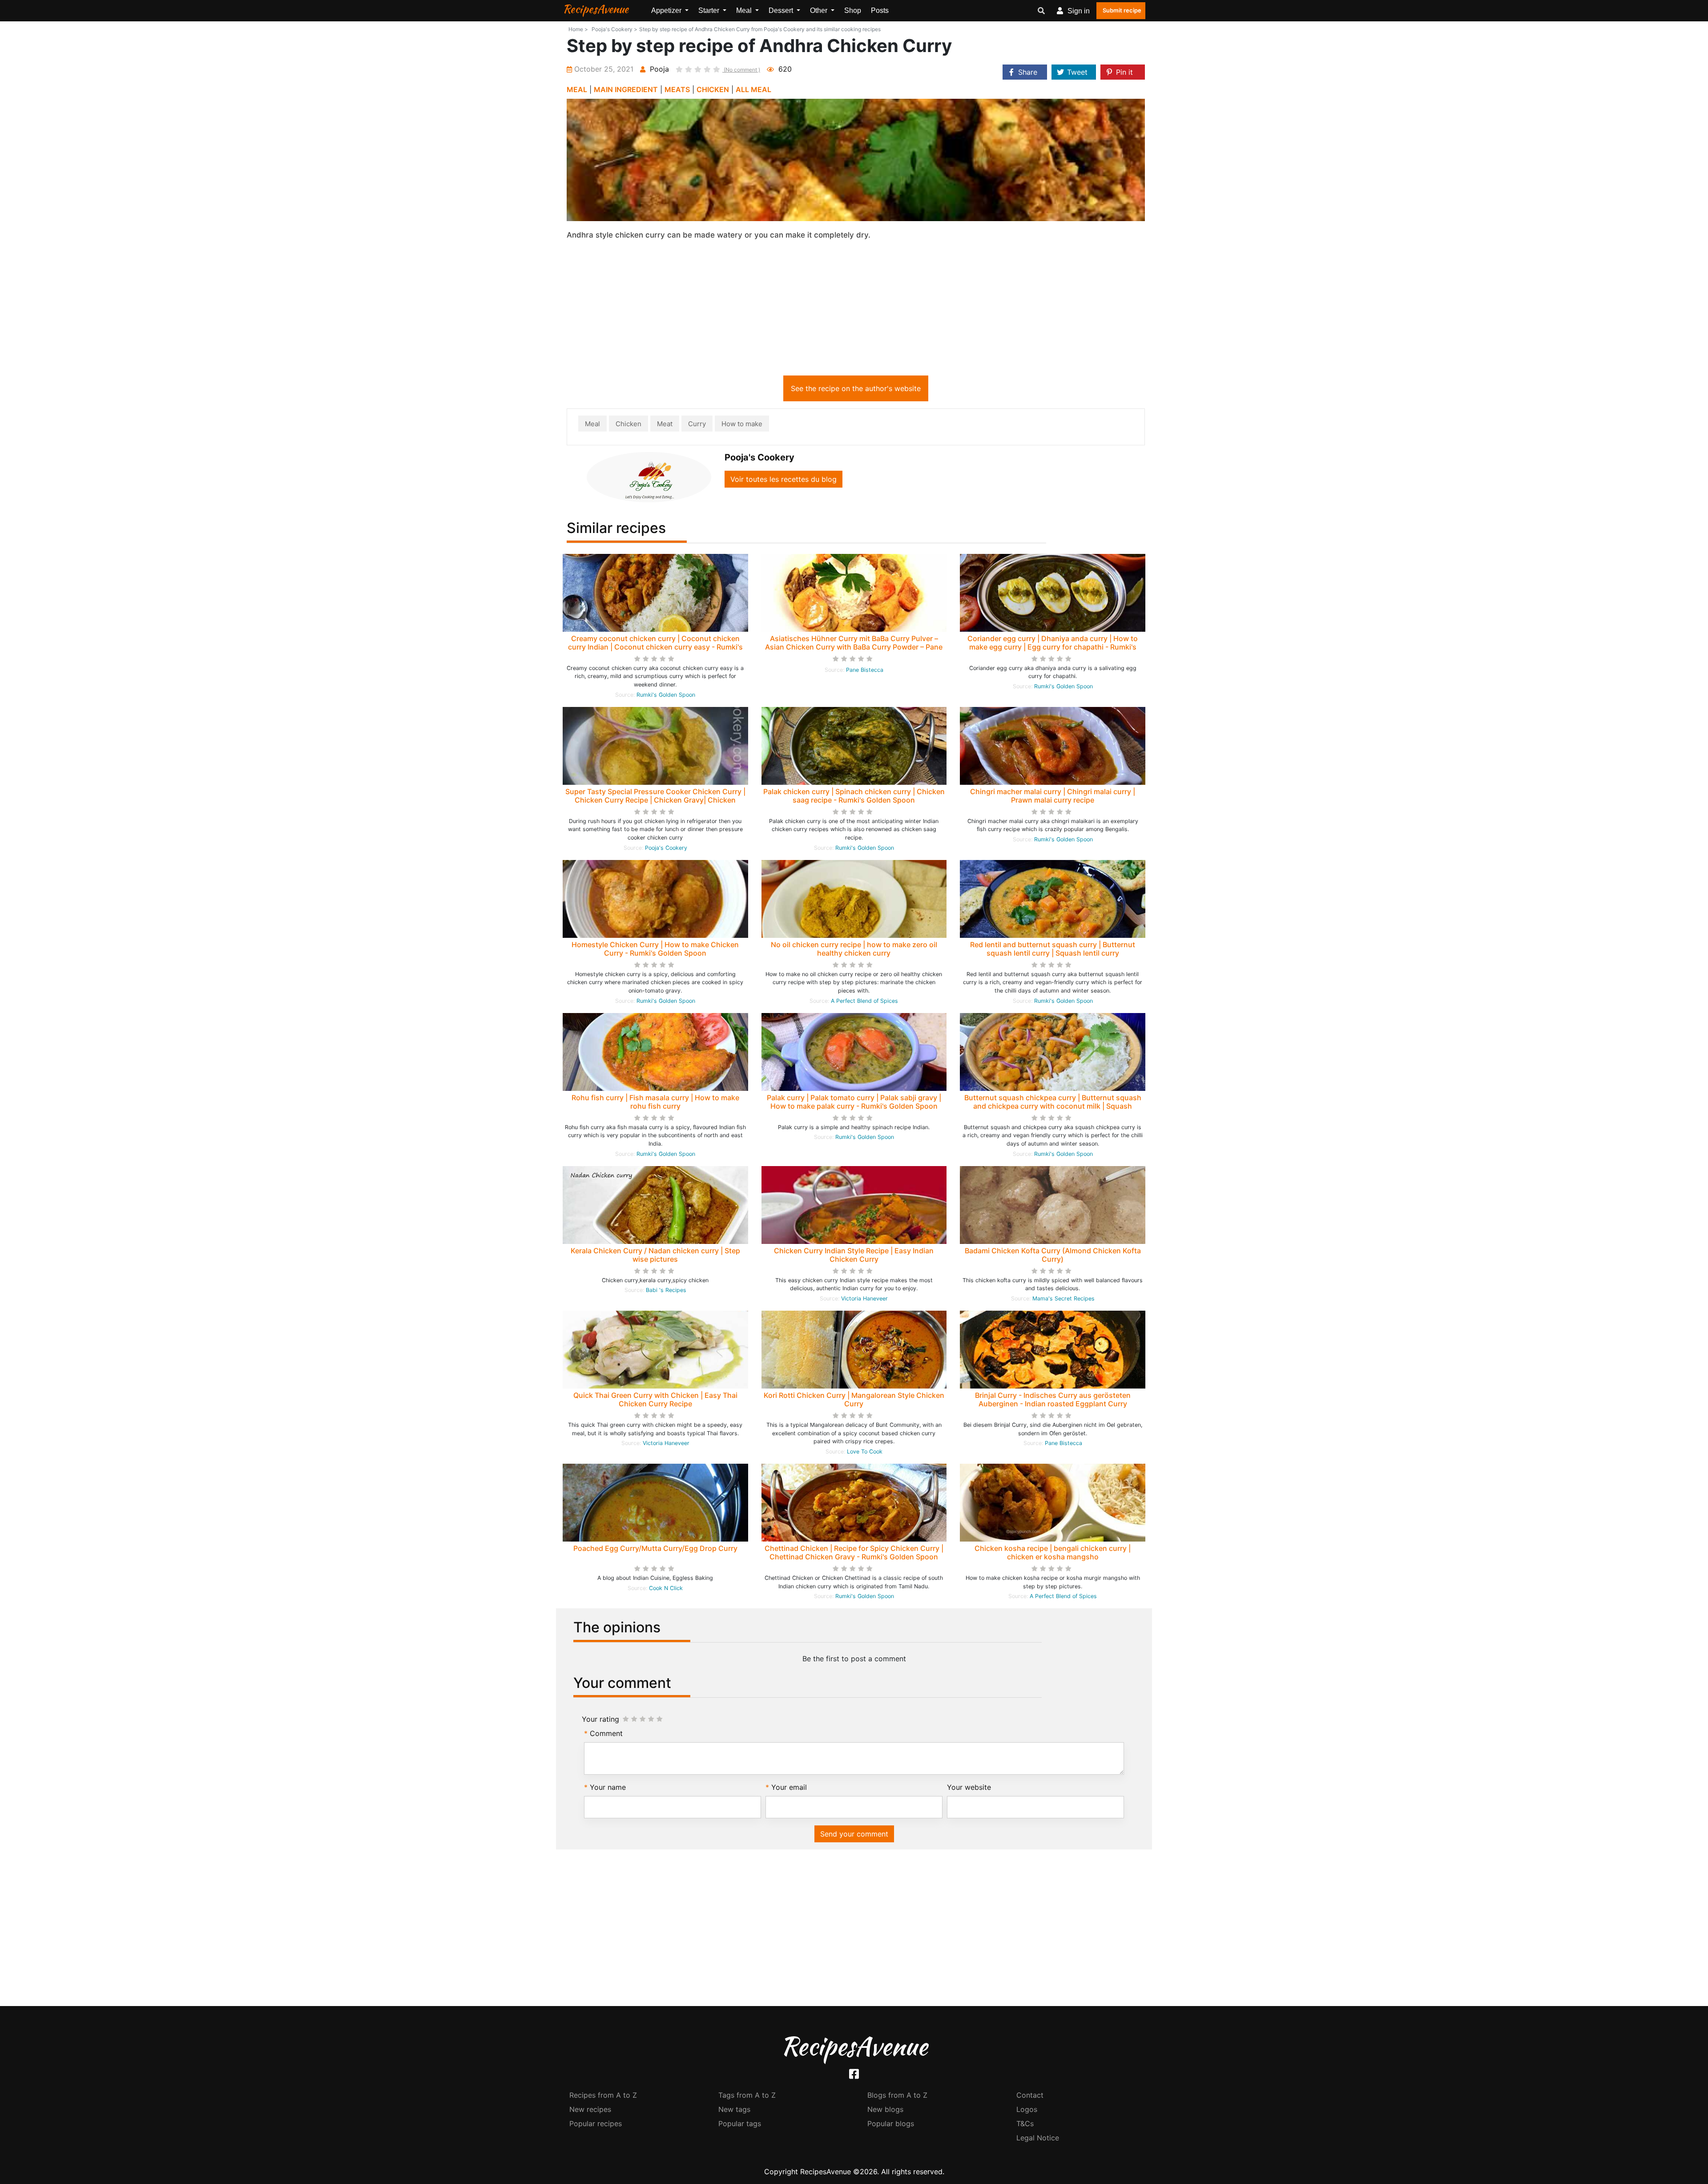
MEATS (677, 89)
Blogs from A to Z (897, 2095)
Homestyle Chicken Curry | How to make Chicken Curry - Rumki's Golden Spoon (655, 949)
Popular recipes (596, 2123)
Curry (697, 424)
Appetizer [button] (667, 10)
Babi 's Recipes (666, 1290)
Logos (1027, 2109)
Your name (608, 1787)
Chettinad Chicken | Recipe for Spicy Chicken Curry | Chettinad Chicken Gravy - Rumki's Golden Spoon (854, 1552)
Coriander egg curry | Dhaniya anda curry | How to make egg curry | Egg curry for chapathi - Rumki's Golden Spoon (1053, 647)
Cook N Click (666, 1588)
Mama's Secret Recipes (1063, 1298)
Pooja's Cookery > (614, 29)
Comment (606, 1733)
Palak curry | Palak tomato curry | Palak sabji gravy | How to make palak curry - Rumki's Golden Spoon (854, 1102)
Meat (665, 424)
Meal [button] (745, 10)
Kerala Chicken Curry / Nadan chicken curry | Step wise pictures (655, 1255)
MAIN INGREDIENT (626, 89)
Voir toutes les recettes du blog (784, 479)
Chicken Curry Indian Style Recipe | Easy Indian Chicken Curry (854, 1255)
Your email (789, 1787)
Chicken (628, 424)
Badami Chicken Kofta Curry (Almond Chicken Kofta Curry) (1053, 1255)
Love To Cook (865, 1451)
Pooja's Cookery (666, 848)
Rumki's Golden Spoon (666, 695)
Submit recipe (1122, 10)
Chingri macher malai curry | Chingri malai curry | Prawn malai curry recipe (1053, 796)
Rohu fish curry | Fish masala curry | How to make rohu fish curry (655, 1102)
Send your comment (854, 1834)
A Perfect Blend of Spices (864, 1001)
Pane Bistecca (865, 670)
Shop (853, 10)
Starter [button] (710, 10)
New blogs (885, 2109)
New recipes (590, 2109)
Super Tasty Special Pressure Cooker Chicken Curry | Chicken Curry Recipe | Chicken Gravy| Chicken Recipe (655, 800)
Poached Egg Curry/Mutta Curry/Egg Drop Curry (655, 1548)
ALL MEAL (753, 89)
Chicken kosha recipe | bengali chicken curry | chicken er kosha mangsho (1053, 1552)
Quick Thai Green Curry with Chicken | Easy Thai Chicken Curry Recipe (655, 1399)
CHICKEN (713, 89)
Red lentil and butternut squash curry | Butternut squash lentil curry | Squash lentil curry (1053, 949)
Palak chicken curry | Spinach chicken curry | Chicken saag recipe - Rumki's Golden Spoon (854, 796)
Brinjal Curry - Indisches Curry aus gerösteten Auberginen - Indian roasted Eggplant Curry (1053, 1399)
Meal (592, 424)
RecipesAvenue (596, 9)
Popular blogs (891, 2123)
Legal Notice (1038, 2138)
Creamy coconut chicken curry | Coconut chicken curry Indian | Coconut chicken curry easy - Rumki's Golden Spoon (655, 647)
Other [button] (820, 10)
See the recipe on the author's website (856, 388)
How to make (742, 424)
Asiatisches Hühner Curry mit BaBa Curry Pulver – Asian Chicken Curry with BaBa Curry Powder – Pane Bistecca (854, 647)
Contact (1030, 2095)
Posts (880, 10)
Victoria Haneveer (864, 1298)
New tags (734, 2109)
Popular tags (740, 2123)
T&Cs (1025, 2123)
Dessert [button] (782, 10)
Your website (969, 1787)
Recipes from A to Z (603, 2095)
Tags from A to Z (747, 2095)
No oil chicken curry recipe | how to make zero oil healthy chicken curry (854, 949)
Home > (578, 29)
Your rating (600, 1719)
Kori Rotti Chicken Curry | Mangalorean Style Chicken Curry (854, 1399)
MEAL (577, 89)
